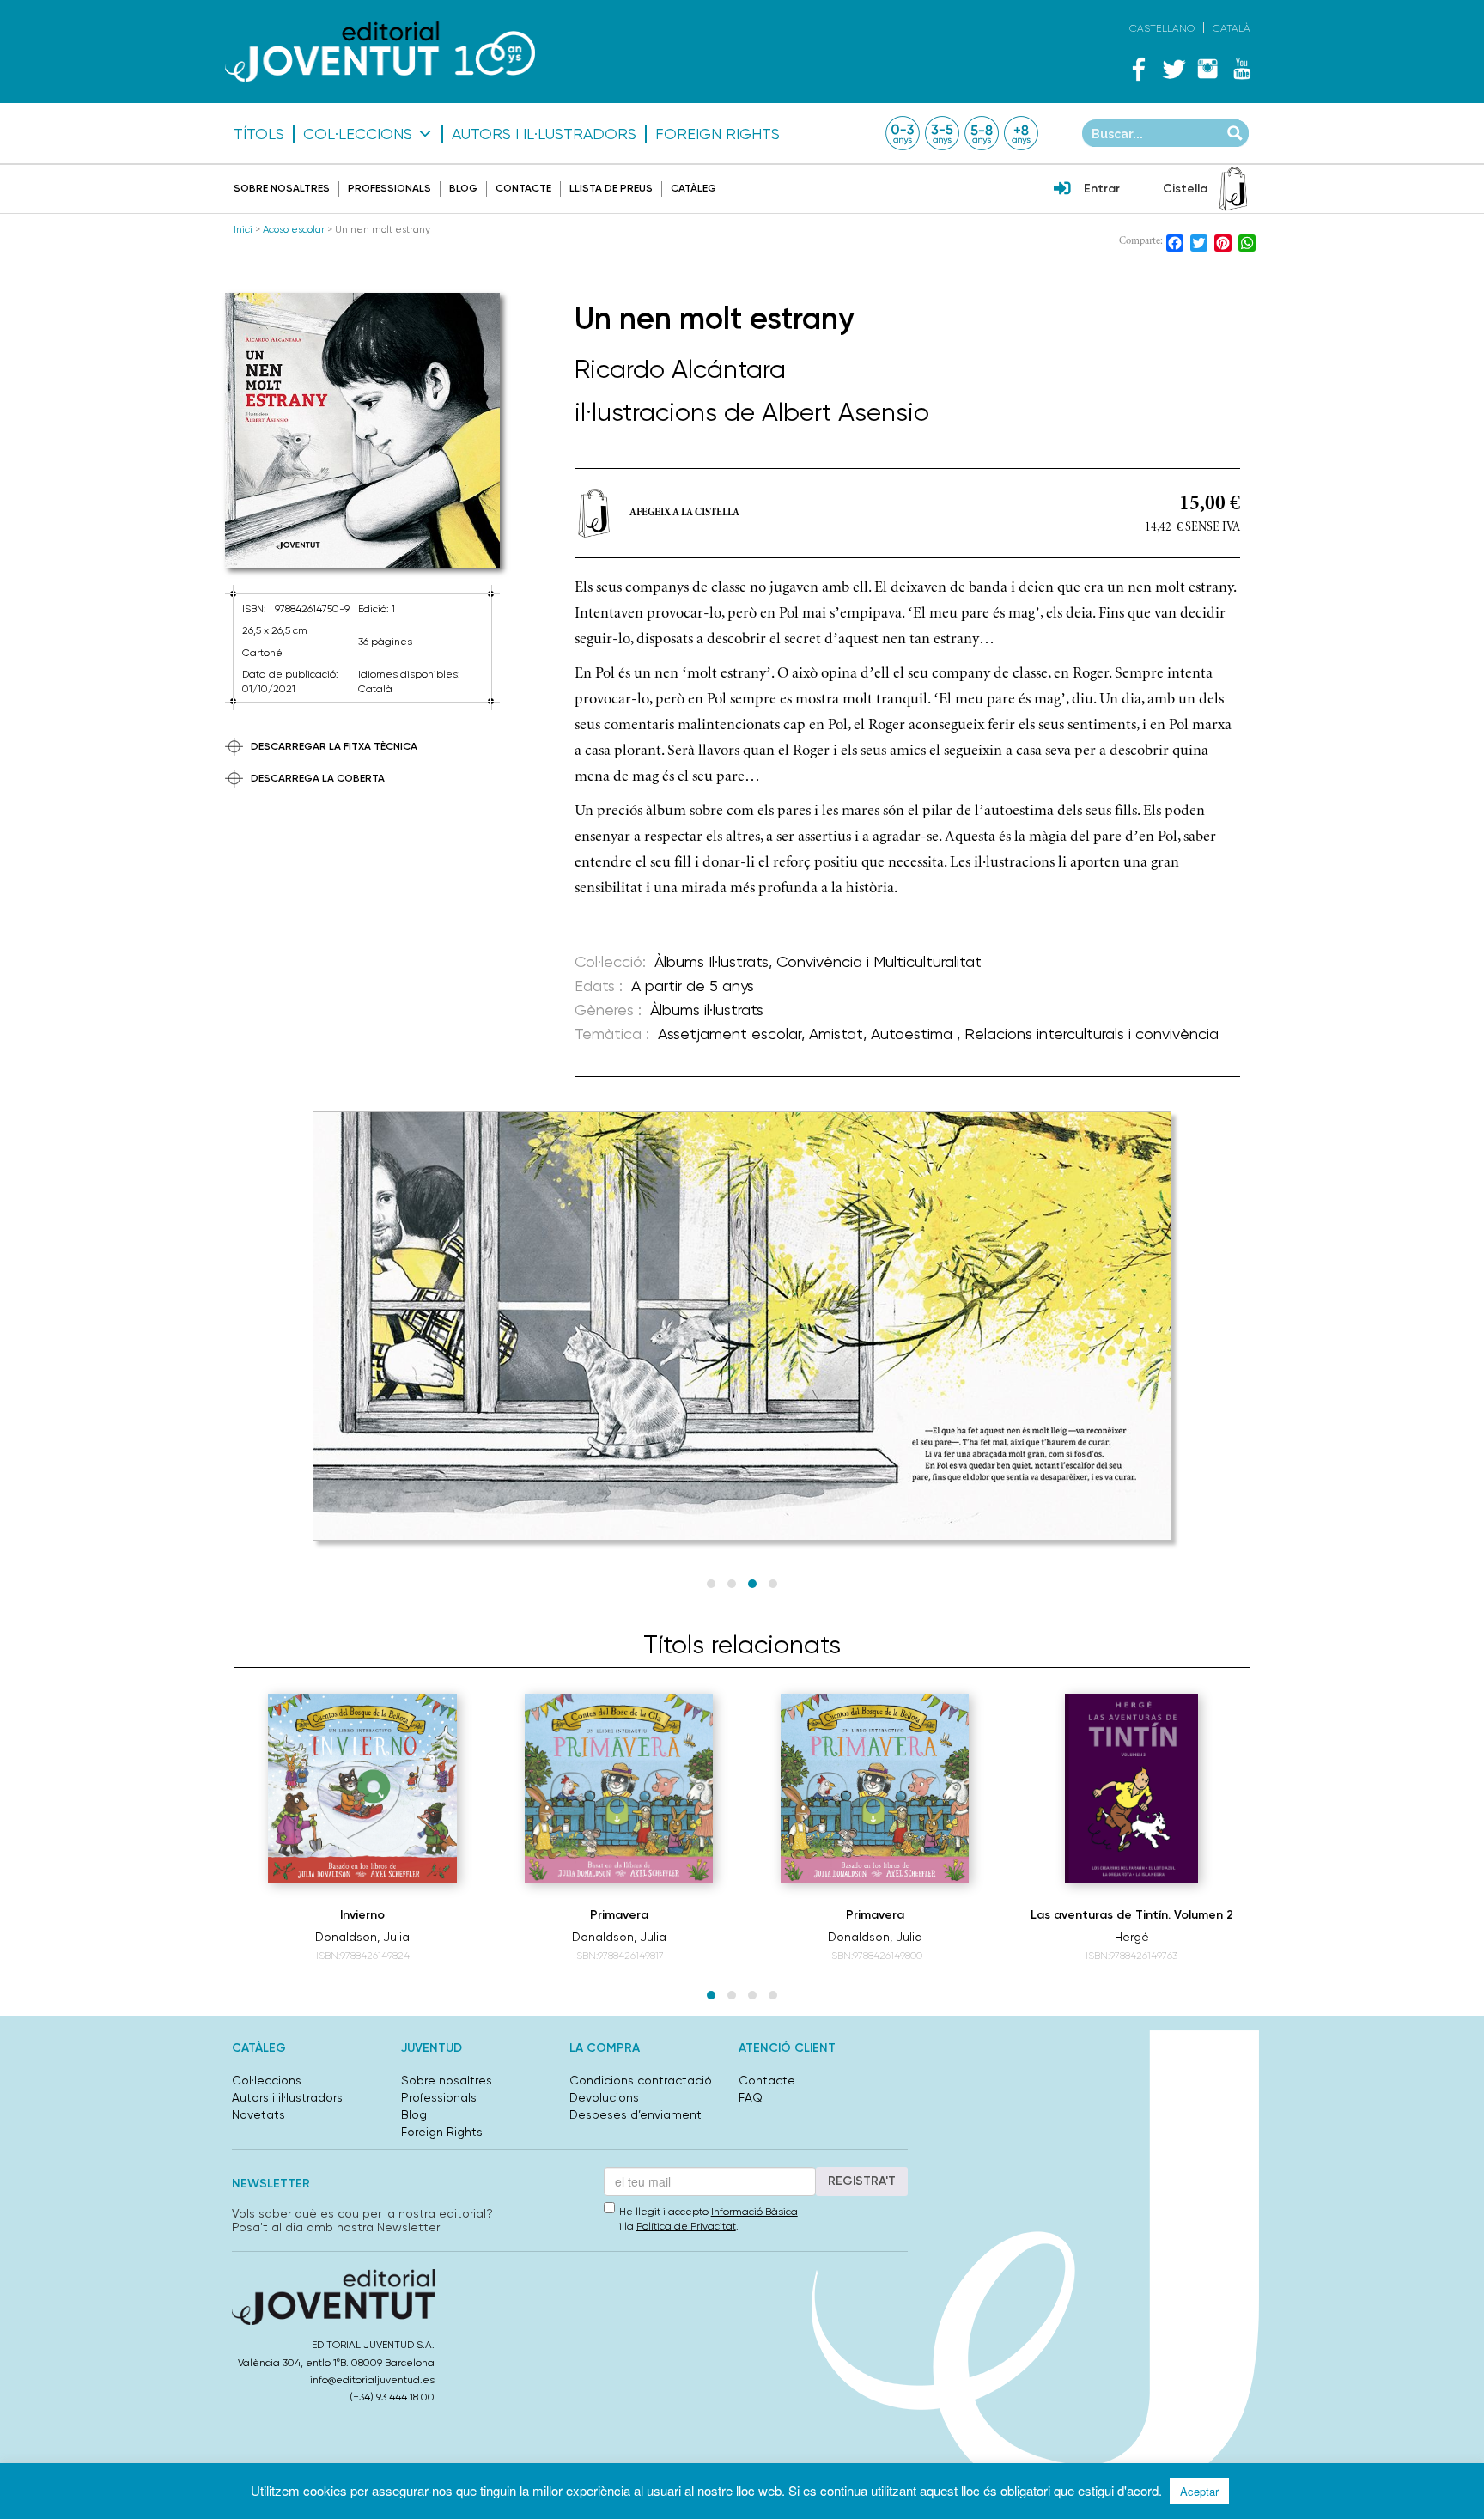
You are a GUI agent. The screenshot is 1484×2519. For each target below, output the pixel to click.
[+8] (1021, 133)
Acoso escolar (294, 229)
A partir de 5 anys (693, 986)
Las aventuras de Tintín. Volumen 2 (1132, 1915)
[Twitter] (1173, 69)
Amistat (836, 1034)
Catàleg (693, 188)
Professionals (389, 188)
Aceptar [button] (1199, 2491)
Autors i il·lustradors (544, 134)
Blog (463, 188)
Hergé (1132, 1937)
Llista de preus (611, 188)
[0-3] (903, 133)
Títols (259, 134)
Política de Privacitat (686, 2226)
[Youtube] (1242, 69)
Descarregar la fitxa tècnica (334, 746)
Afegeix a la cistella (684, 513)
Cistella (1185, 189)
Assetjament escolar (730, 1034)
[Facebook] (1139, 69)
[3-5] (942, 133)
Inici (243, 229)
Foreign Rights (718, 134)
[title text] (380, 51)
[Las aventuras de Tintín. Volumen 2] (1131, 1788)
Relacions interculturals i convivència (1092, 1034)
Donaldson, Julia (362, 1937)
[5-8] (982, 133)
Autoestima (914, 1034)
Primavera (619, 1915)
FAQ (751, 2097)
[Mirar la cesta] (1233, 189)
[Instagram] (1207, 69)
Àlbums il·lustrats (707, 1010)
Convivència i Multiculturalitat (879, 961)
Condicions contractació (641, 2080)
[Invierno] (362, 1788)
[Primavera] (619, 1788)
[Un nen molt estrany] (362, 431)
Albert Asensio (845, 412)
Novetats (258, 2114)
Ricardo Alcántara (680, 369)
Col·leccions (358, 134)
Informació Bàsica (754, 2212)
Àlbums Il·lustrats (712, 961)
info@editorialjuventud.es (372, 2380)
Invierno (362, 1915)
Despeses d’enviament (636, 2114)
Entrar (1102, 189)
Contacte (523, 188)
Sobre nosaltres (282, 188)
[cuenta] (1062, 190)
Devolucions (604, 2097)
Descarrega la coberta (318, 778)
